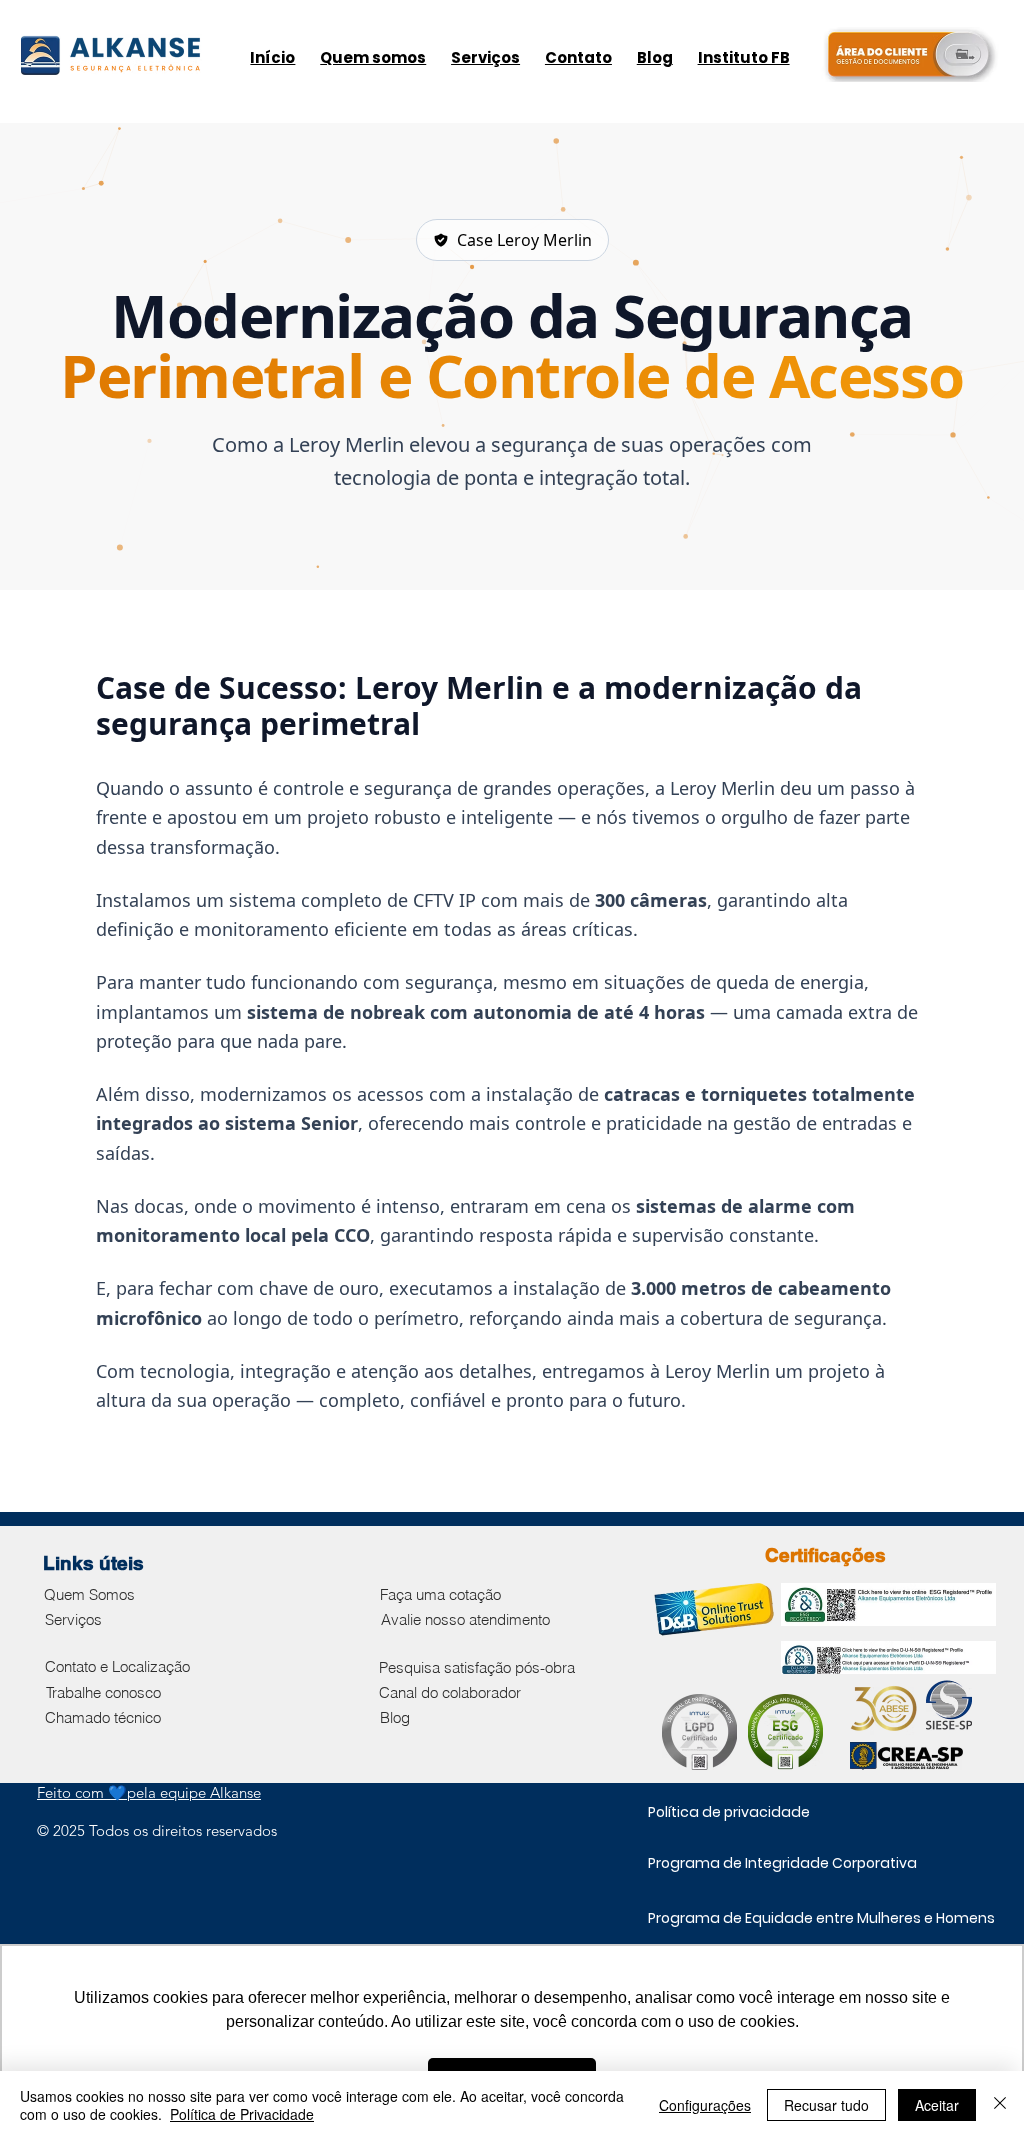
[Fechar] (1000, 2105)
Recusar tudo (826, 2105)
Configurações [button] (705, 2105)
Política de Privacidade (242, 2114)
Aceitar (937, 2105)
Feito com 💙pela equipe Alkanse (149, 1792)
